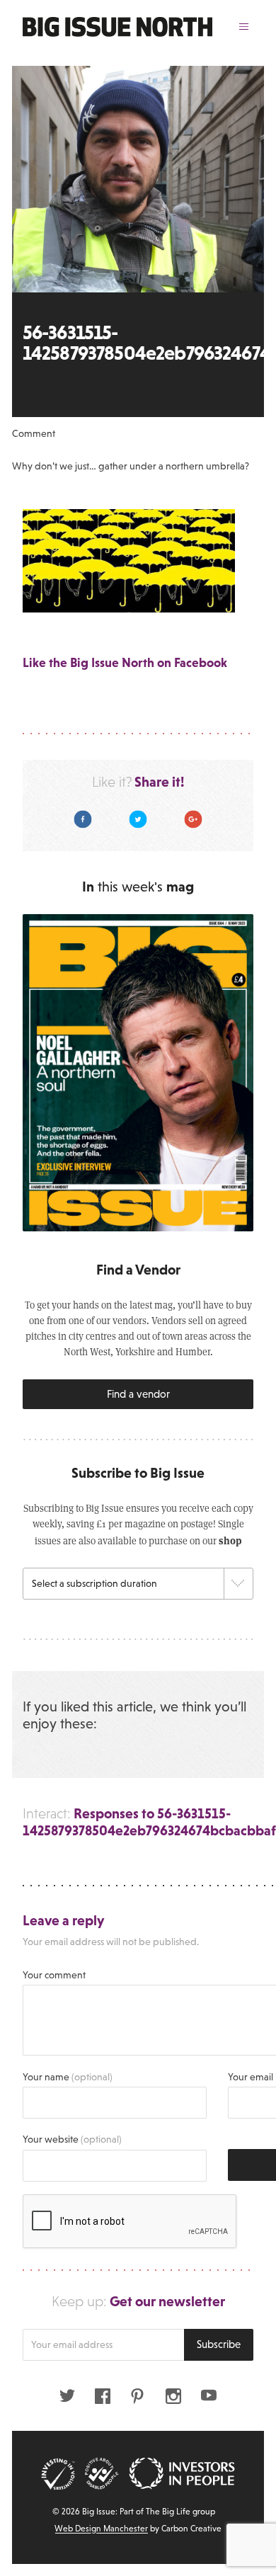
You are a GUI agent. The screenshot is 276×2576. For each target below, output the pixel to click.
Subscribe (219, 2344)
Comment (34, 433)
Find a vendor (138, 1394)
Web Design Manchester (101, 2529)
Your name (68, 2077)
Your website (72, 2139)
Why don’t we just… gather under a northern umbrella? (131, 466)
